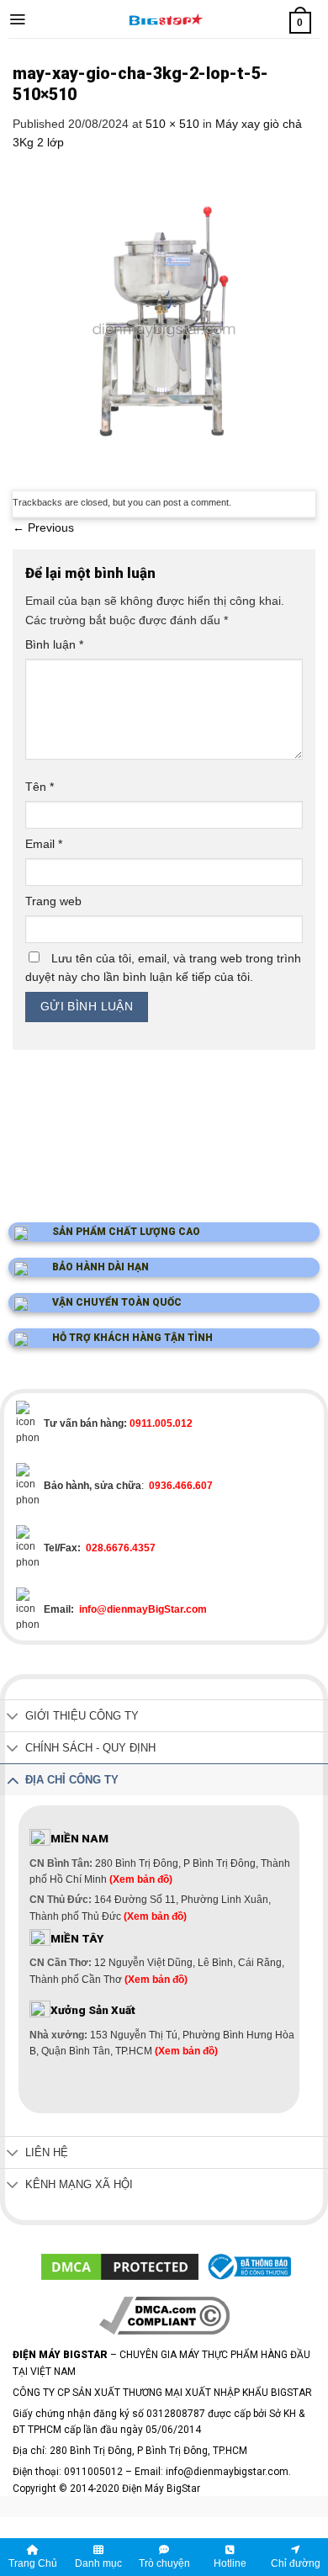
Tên (40, 787)
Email (44, 844)
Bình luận (54, 644)
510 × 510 (172, 124)
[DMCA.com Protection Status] (120, 2266)
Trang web (53, 901)
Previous (43, 527)
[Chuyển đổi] (13, 1717)
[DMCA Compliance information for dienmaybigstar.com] (164, 2314)
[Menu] (17, 19)
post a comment (196, 502)
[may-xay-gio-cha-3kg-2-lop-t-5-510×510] (164, 320)
